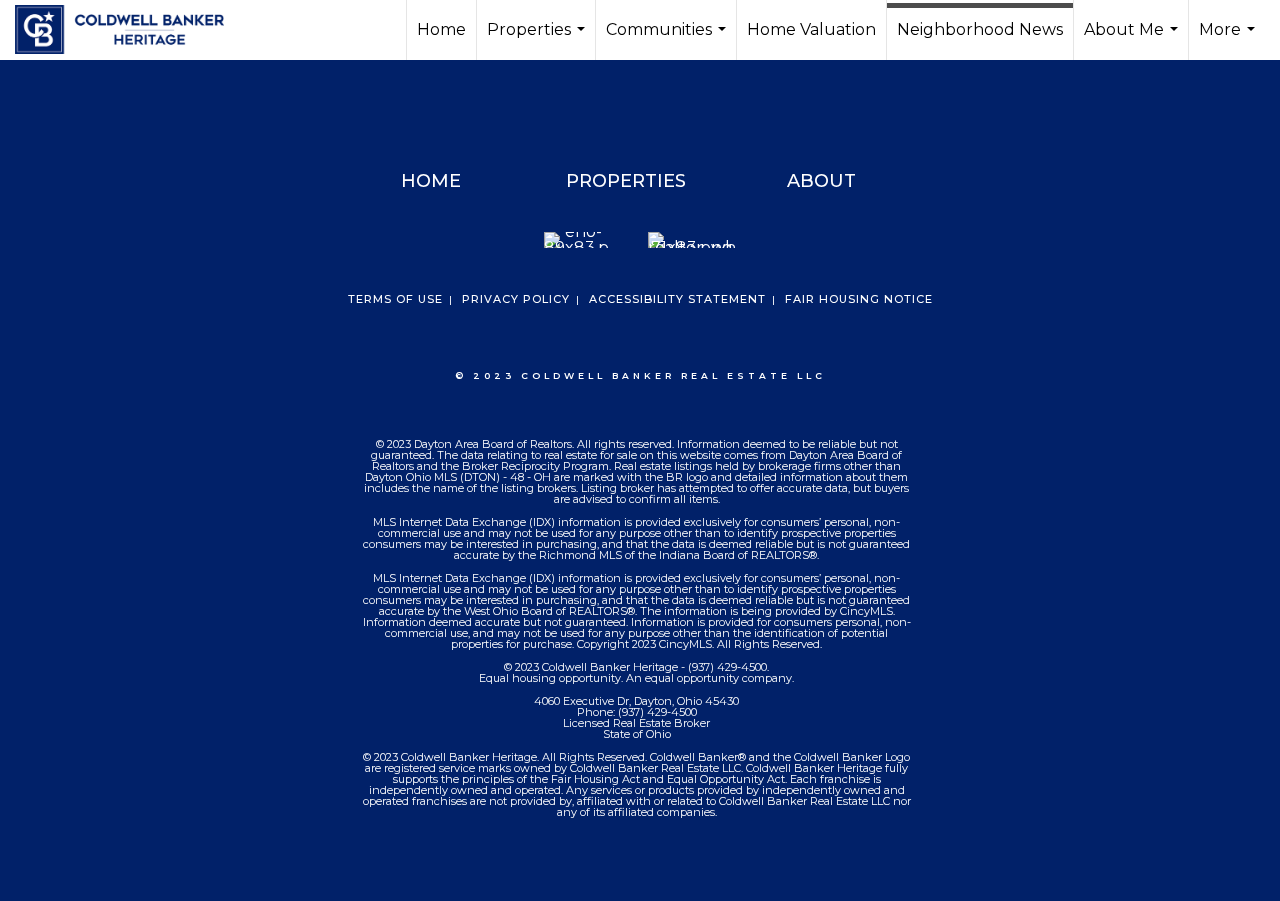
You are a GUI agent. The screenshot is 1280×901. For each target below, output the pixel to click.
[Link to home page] (129, 30)
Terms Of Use (395, 299)
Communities (668, 40)
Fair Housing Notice (859, 299)
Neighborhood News (980, 29)
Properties (538, 40)
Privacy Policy (516, 299)
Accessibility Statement (677, 299)
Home (441, 29)
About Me (1133, 40)
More (1229, 40)
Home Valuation (811, 29)
